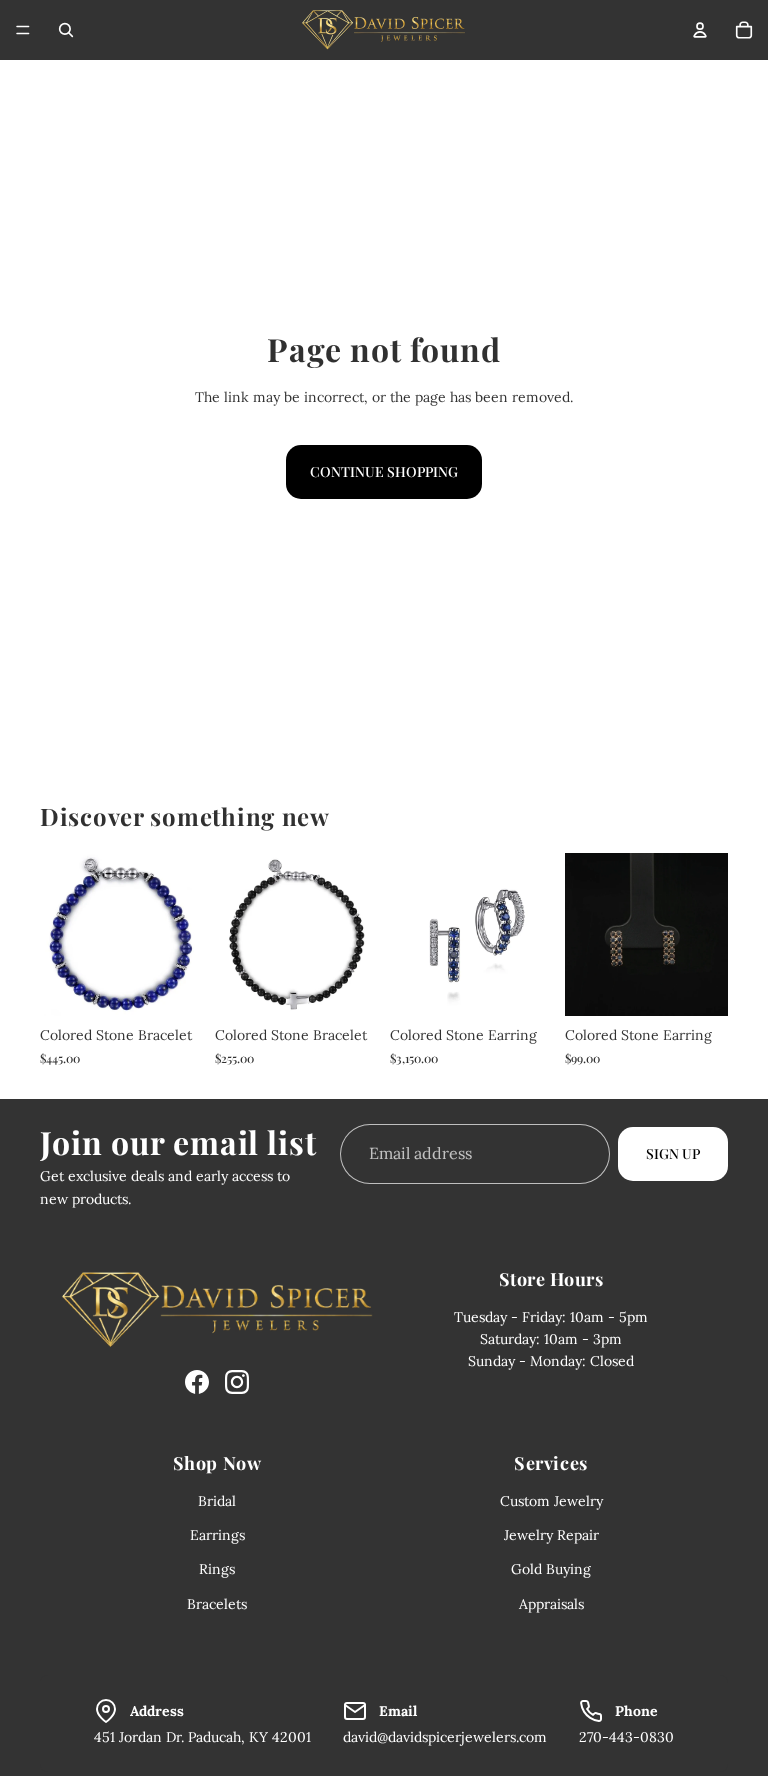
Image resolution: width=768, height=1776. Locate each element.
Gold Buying (551, 1569)
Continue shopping (384, 471)
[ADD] (172, 985)
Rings (217, 1569)
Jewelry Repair (551, 1535)
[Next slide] (706, 935)
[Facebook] (197, 1382)
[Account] (700, 30)
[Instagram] (237, 1382)
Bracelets (217, 1604)
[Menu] (23, 30)
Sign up (673, 1152)
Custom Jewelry (551, 1501)
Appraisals (551, 1604)
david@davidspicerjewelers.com (445, 1737)
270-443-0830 (626, 1737)
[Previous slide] (587, 935)
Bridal (217, 1501)
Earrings (217, 1535)
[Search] (66, 30)
